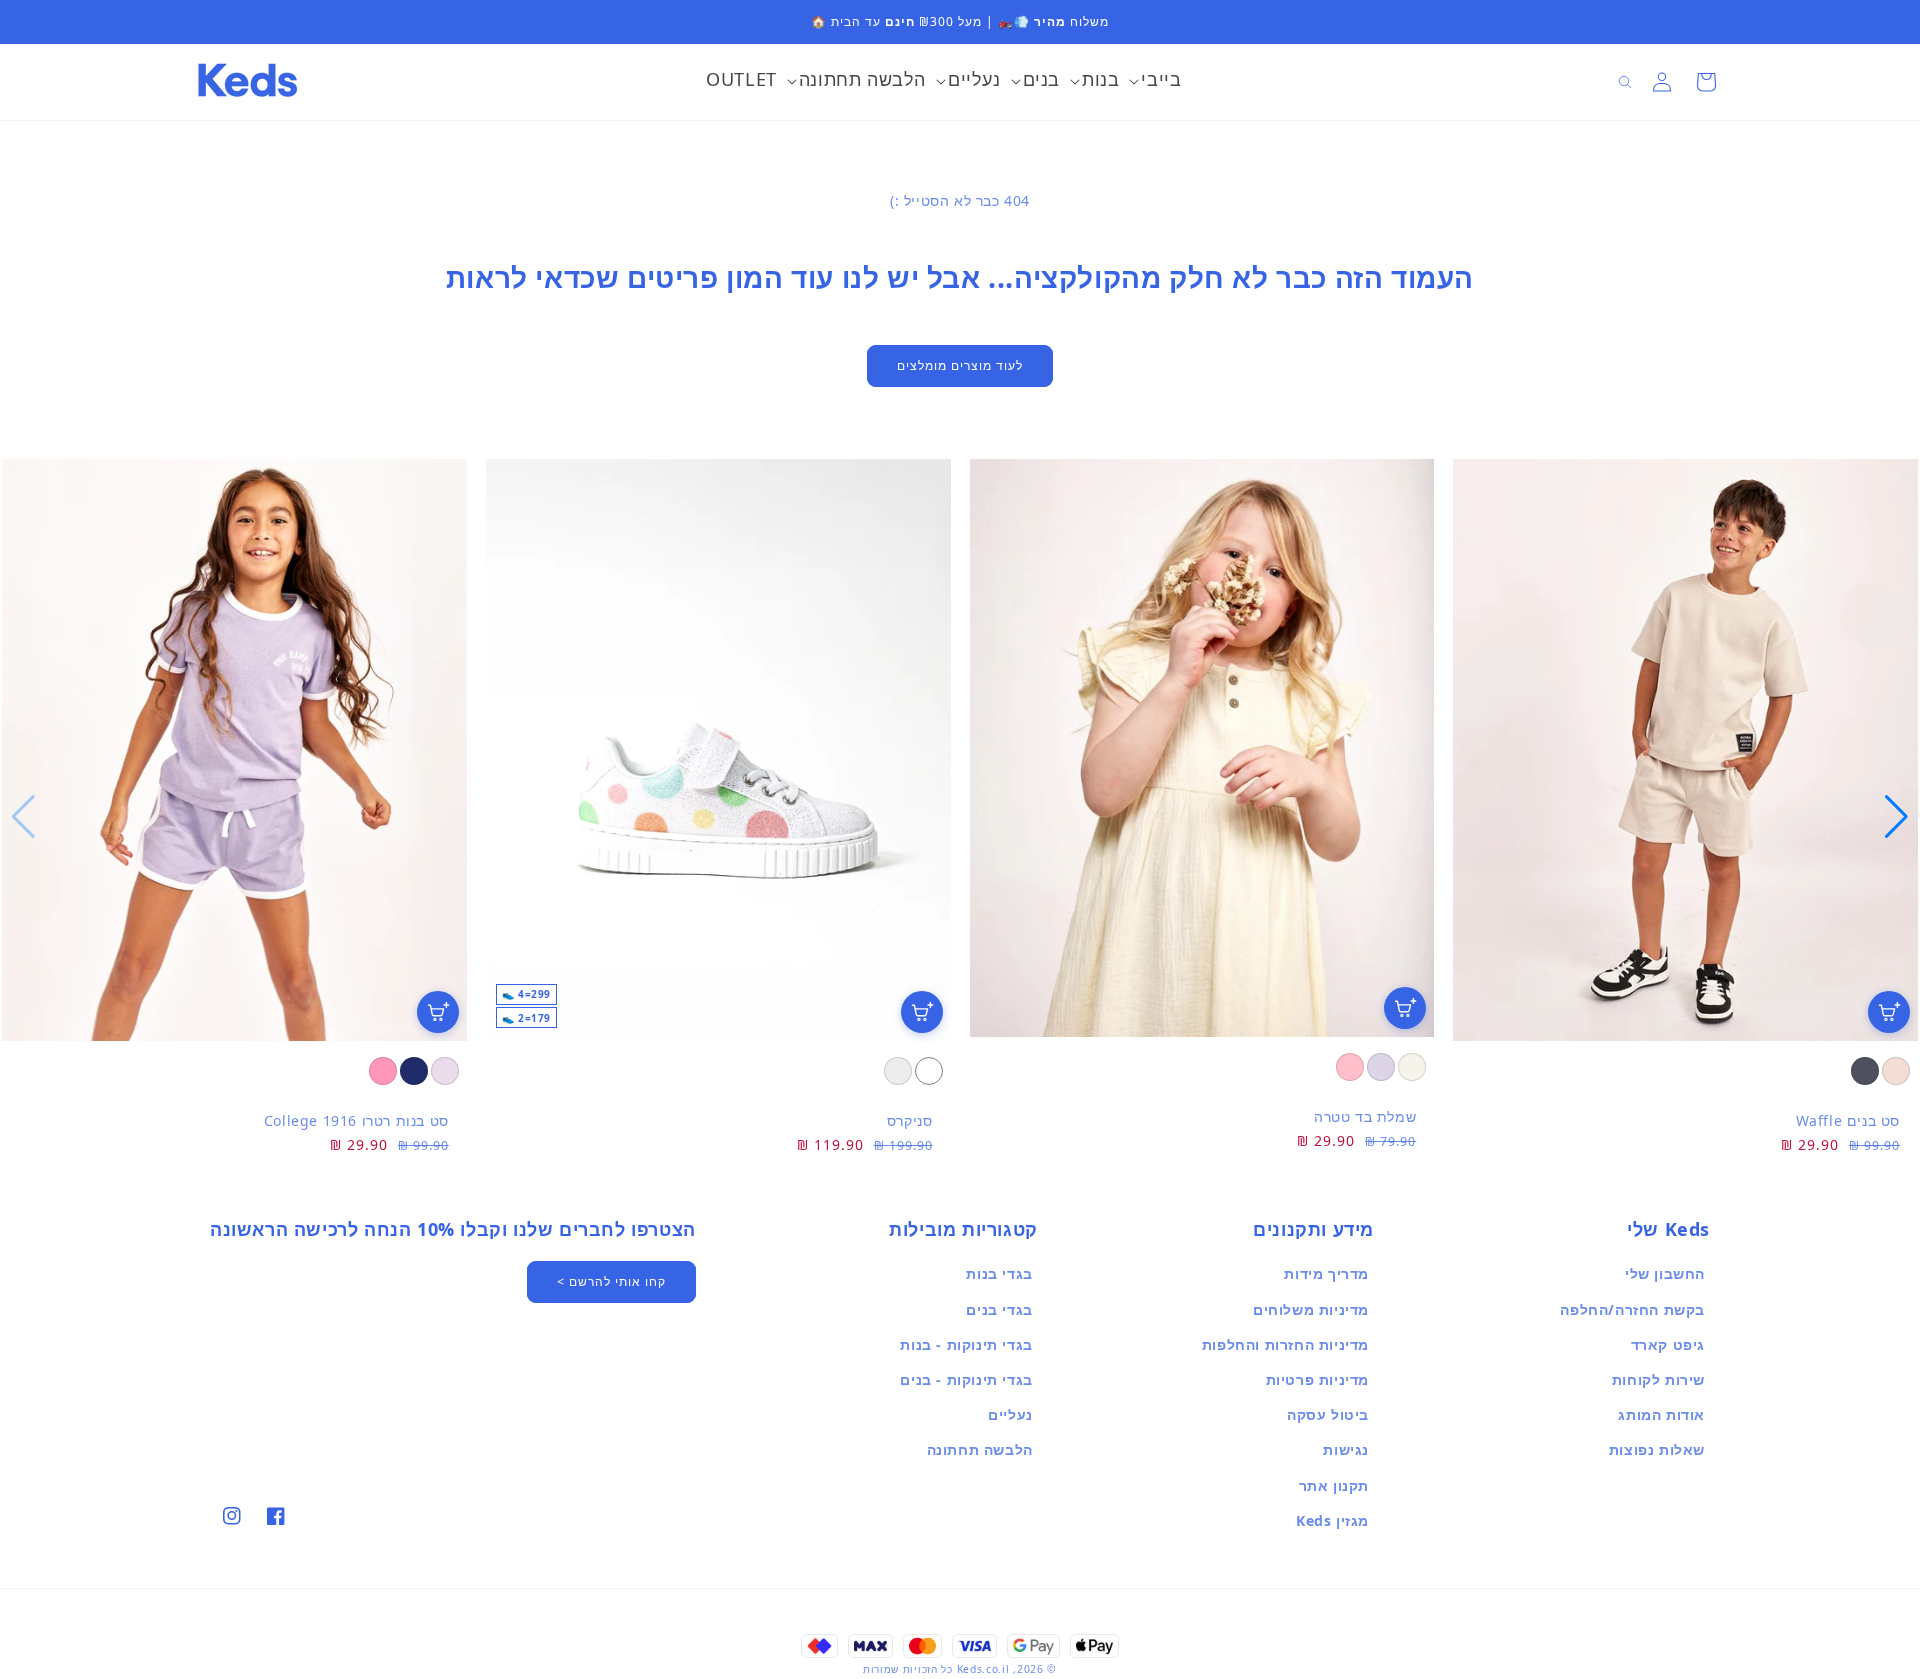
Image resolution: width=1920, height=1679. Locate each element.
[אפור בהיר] (898, 1071)
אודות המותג (1661, 1414)
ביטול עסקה (1328, 1414)
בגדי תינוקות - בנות (966, 1344)
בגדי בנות (999, 1273)
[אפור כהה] (1865, 1071)
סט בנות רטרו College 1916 (356, 1120)
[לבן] (929, 1071)
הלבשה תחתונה (980, 1449)
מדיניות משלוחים (1311, 1309)
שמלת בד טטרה (1365, 1116)
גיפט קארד (1668, 1344)
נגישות (1346, 1449)
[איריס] (1381, 1067)
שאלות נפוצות (1657, 1449)
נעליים (1010, 1414)
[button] (1155, 82)
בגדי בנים (999, 1309)
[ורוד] (1350, 1067)
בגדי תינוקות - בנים (966, 1379)
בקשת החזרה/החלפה (1632, 1309)
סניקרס (910, 1120)
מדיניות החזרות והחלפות (1285, 1344)
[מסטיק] (383, 1071)
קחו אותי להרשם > (611, 1281)
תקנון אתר (1334, 1485)
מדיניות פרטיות (1317, 1379)
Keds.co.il (983, 1669)
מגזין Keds (1332, 1520)
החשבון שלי (1665, 1273)
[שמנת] (1412, 1067)
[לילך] (445, 1071)
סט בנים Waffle (1848, 1120)
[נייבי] (414, 1071)
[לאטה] (1896, 1071)
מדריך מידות (1326, 1273)
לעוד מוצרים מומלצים (960, 365)
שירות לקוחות (1658, 1379)
